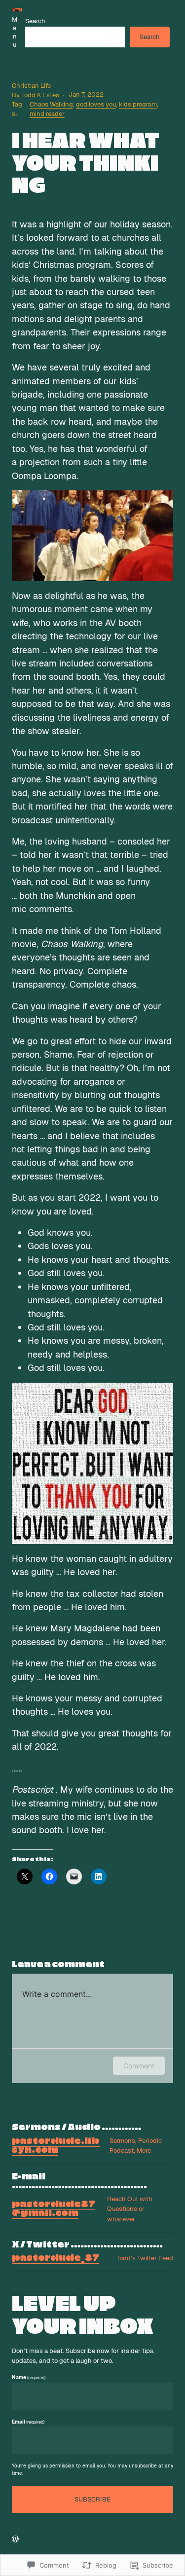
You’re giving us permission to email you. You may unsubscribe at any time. (92, 2469)
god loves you (96, 104)
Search (35, 21)
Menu (15, 32)
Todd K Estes (40, 95)
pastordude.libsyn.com (56, 2146)
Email (28, 2422)
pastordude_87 (55, 2258)
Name (29, 2377)
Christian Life (31, 86)
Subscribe (92, 2499)
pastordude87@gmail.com (54, 2209)
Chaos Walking (51, 104)
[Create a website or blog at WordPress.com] (15, 2539)
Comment (139, 2066)
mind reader (47, 114)
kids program (138, 104)
